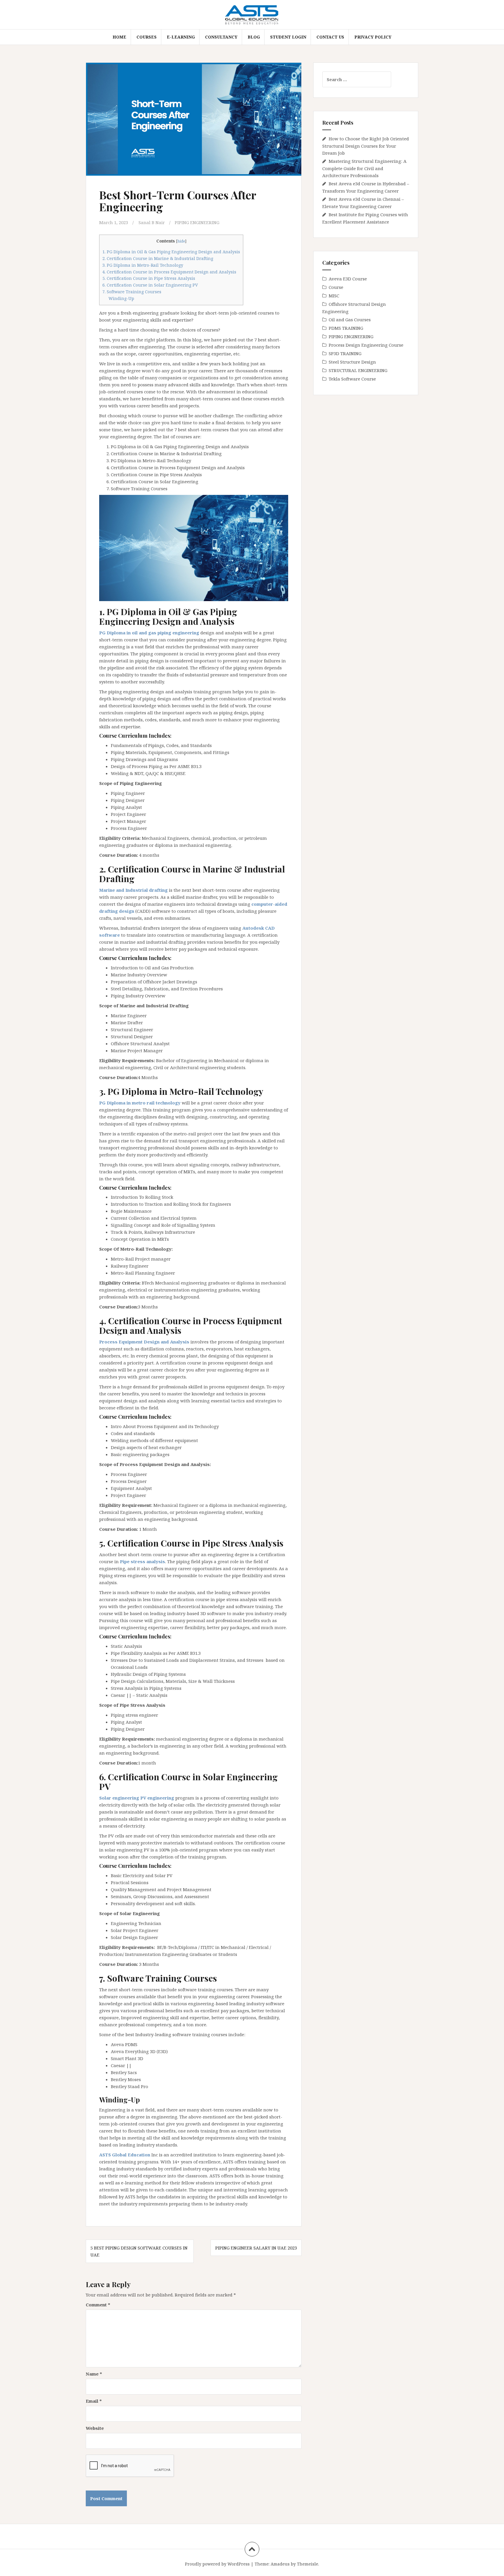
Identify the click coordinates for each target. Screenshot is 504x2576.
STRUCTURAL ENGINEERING (358, 370)
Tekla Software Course (352, 379)
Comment (98, 2305)
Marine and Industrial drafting (133, 890)
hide (181, 241)
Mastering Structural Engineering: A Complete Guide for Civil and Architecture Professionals (364, 168)
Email (94, 2401)
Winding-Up (121, 298)
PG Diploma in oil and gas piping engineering (149, 633)
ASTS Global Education (125, 2155)
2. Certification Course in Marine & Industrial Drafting (158, 258)
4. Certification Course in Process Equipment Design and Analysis (169, 272)
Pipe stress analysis (142, 1561)
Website (95, 2428)
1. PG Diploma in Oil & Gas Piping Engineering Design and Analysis (171, 252)
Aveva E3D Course (348, 279)
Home (119, 37)
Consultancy (221, 37)
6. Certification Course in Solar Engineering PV (150, 285)
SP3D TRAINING (345, 353)
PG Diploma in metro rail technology (140, 1103)
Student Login (288, 37)
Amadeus (280, 2564)
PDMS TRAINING (346, 328)
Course (336, 287)
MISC (334, 296)
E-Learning (181, 37)
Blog (254, 37)
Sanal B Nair (152, 222)
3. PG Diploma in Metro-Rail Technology (143, 265)
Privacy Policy (373, 37)
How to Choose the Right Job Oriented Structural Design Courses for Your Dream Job (366, 146)
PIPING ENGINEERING (197, 222)
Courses (147, 37)
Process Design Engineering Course (366, 345)
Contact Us (330, 37)
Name (94, 2374)
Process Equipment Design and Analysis (144, 1342)
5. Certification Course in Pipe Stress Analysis (149, 278)
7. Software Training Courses (132, 292)
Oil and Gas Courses (350, 320)
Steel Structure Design (352, 362)
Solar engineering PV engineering (137, 1798)
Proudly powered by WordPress (217, 2564)
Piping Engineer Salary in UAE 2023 (256, 2248)
